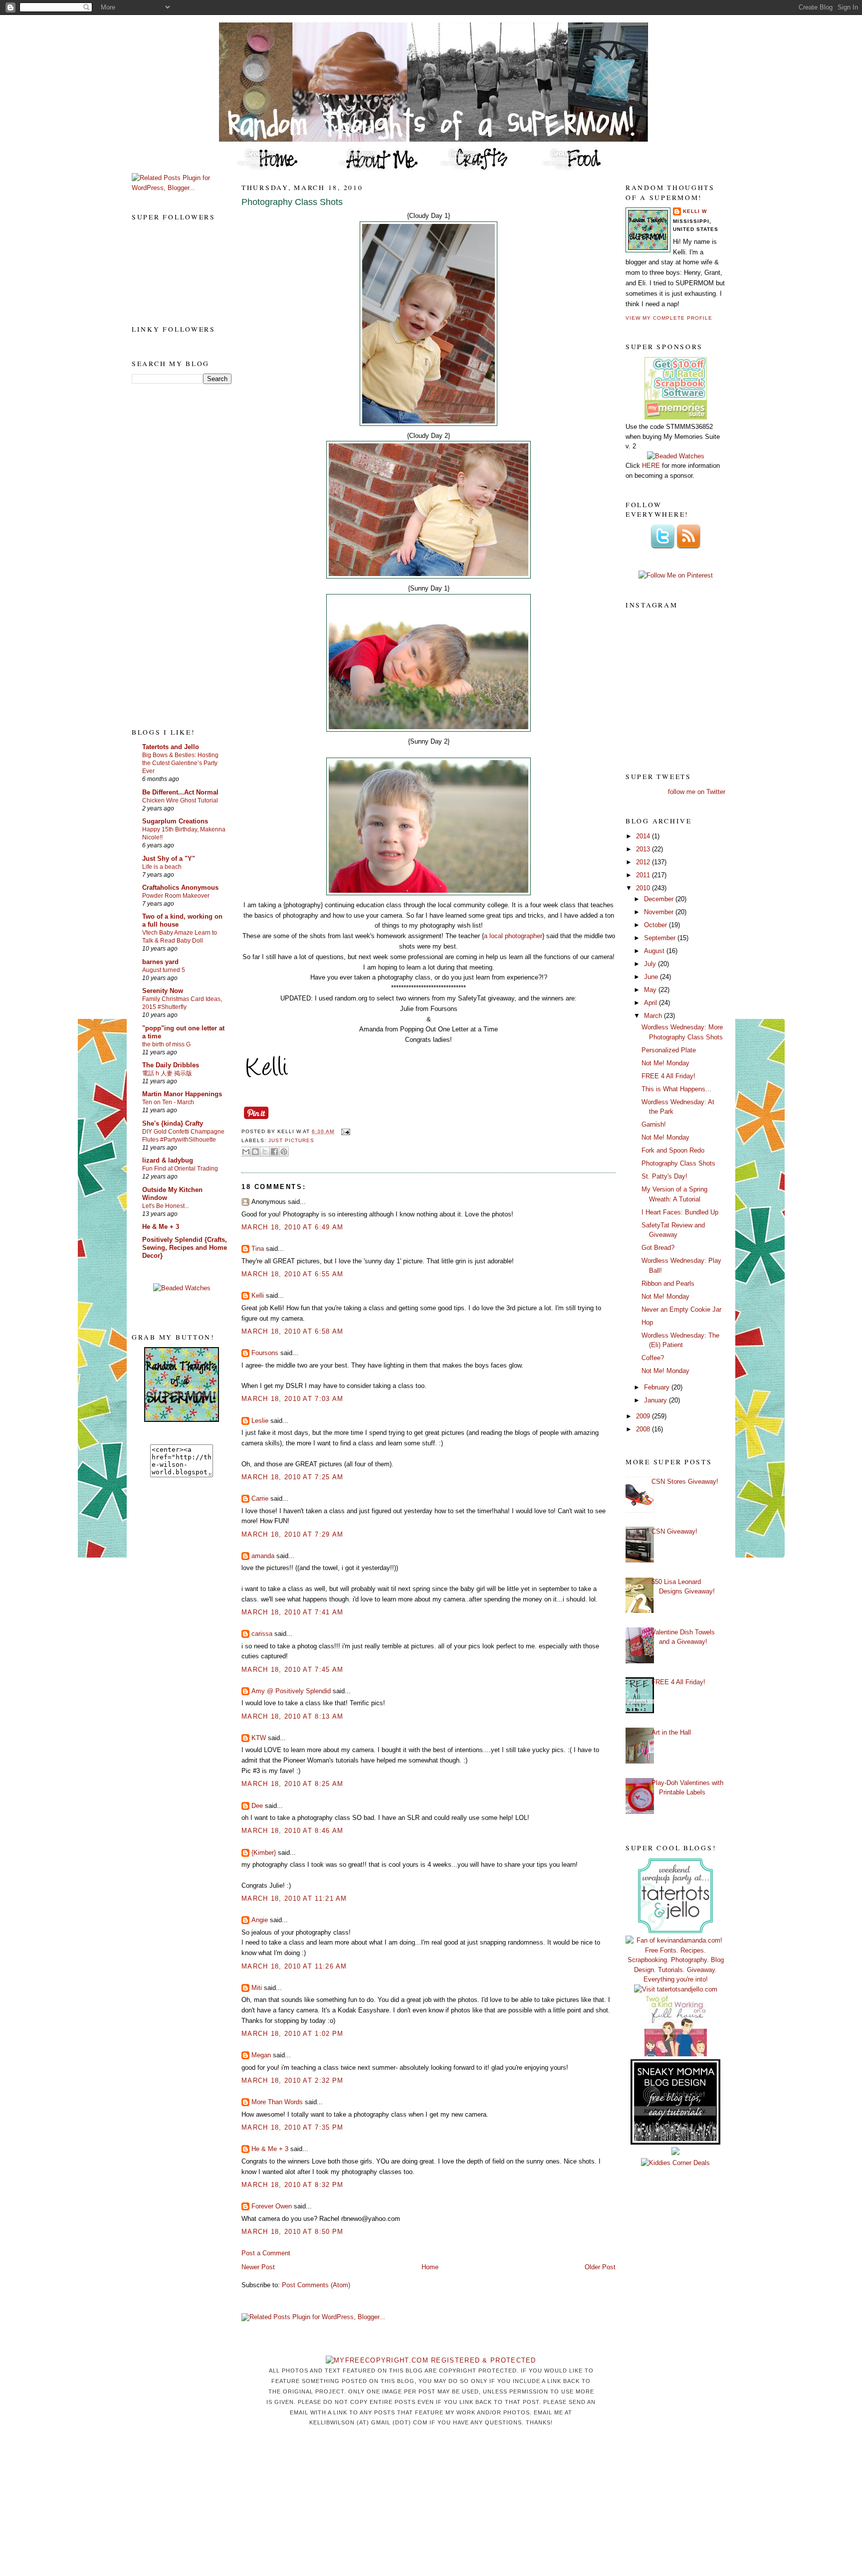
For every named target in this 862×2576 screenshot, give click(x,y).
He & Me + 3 (161, 1227)
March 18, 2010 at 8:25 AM (293, 1784)
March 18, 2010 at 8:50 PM (293, 2232)
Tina (258, 1249)
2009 (644, 1416)
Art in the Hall (671, 1732)
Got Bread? (658, 1248)
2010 (644, 888)
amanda (263, 1556)
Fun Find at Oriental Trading (180, 1169)
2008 (644, 1429)
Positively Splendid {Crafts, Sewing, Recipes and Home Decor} (185, 1248)
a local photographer (513, 936)
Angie (260, 1920)
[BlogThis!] (255, 1152)
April (651, 1003)
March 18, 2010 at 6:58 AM (293, 1331)
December (660, 899)
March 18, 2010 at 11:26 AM (294, 1966)
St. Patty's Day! (664, 1176)
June (652, 977)
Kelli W (695, 211)
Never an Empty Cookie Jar (681, 1309)
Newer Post (258, 2267)
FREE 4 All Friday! (668, 1076)
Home (430, 2267)
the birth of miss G (166, 1044)
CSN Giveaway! (674, 1531)
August (655, 951)
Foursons (265, 1353)
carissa (262, 1634)
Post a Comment (266, 2253)
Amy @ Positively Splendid (291, 1691)
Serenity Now (163, 991)
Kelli (258, 1295)
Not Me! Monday (665, 1063)
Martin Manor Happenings (182, 1094)
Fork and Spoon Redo (673, 1150)
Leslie (260, 1421)
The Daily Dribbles (171, 1065)
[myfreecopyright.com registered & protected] (431, 2360)
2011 (644, 875)
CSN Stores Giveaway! (685, 1482)
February (658, 1387)
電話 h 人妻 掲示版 (167, 1073)
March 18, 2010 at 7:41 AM (293, 1612)
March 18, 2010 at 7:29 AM (293, 1534)
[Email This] (246, 1152)
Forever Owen (272, 2206)
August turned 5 (164, 970)
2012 (644, 862)
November (660, 912)
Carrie (260, 1498)
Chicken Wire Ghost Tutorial (180, 800)
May (651, 990)
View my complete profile (669, 318)
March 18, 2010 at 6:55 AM (293, 1274)
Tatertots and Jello (171, 747)
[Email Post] (344, 1131)
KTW (259, 1738)
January (656, 1400)
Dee (257, 1806)
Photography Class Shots (292, 202)
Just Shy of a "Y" (169, 859)
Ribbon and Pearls (668, 1284)
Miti (257, 1988)
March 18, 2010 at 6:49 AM (293, 1227)
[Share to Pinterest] (284, 1152)
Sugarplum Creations (175, 821)
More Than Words (277, 2102)
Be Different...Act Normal (180, 792)
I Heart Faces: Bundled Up (680, 1212)
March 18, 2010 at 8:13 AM (293, 1716)
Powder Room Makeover (176, 896)
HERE (651, 466)
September (661, 938)
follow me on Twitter (697, 792)
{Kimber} (264, 1853)
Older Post (600, 2267)
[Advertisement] (172, 555)
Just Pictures (291, 1140)
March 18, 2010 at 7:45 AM (293, 1670)
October (656, 925)
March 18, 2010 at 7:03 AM (293, 1399)
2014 (644, 836)
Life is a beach (162, 867)
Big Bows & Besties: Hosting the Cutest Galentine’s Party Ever (180, 763)
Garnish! (654, 1124)
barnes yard (160, 962)
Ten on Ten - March (168, 1102)
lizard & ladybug (168, 1160)
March (654, 1016)
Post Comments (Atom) (316, 2285)
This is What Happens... (676, 1089)
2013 (644, 849)
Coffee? (653, 1358)
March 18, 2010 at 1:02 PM (293, 2034)
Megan (261, 2055)
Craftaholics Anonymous (180, 888)
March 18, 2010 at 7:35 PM (293, 2127)
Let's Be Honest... (166, 1206)
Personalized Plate (669, 1050)
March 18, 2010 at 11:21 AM (294, 1898)
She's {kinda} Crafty (173, 1123)
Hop (647, 1322)
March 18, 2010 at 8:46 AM (293, 1831)
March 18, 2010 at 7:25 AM (293, 1477)
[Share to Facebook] (274, 1152)
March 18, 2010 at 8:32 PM (293, 2185)
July (651, 964)
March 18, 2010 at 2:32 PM (293, 2081)
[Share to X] (265, 1152)
